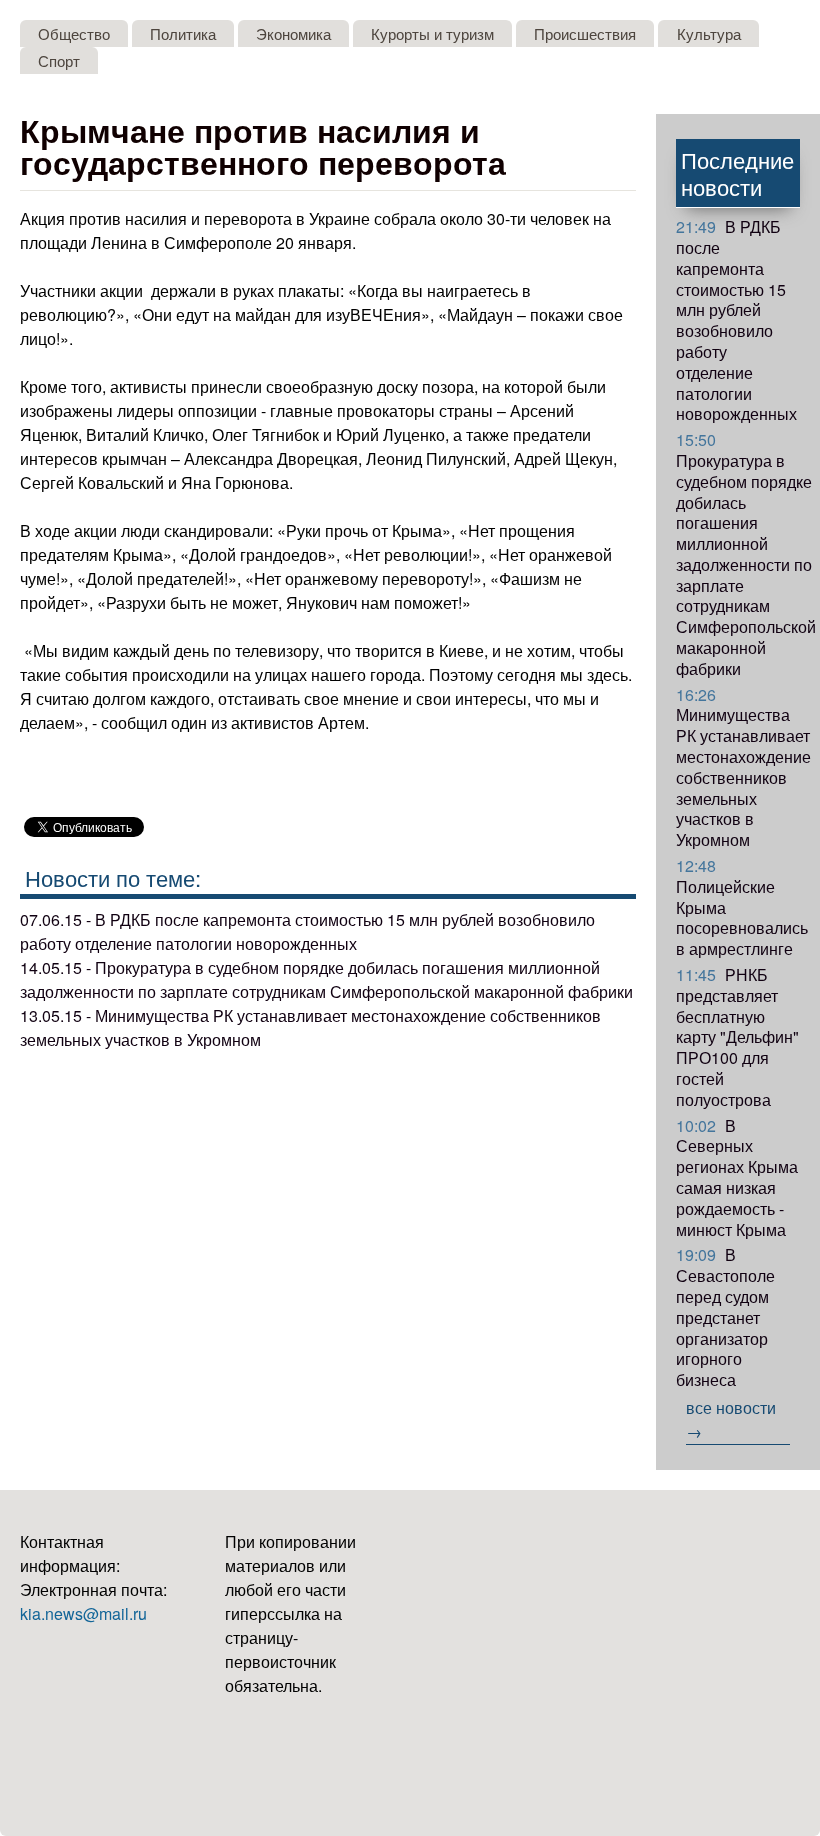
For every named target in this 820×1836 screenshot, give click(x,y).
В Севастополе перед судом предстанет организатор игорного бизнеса (725, 1317)
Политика (183, 33)
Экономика (293, 33)
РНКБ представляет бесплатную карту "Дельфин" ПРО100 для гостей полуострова (737, 1037)
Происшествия (585, 33)
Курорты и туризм (432, 33)
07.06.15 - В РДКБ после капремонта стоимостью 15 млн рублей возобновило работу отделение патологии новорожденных (307, 931)
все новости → (731, 1419)
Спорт (59, 60)
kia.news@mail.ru (83, 1613)
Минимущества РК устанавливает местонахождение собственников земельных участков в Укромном (743, 767)
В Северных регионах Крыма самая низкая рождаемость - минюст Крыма (737, 1177)
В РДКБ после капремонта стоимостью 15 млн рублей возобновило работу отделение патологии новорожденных (736, 320)
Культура (709, 33)
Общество (74, 33)
